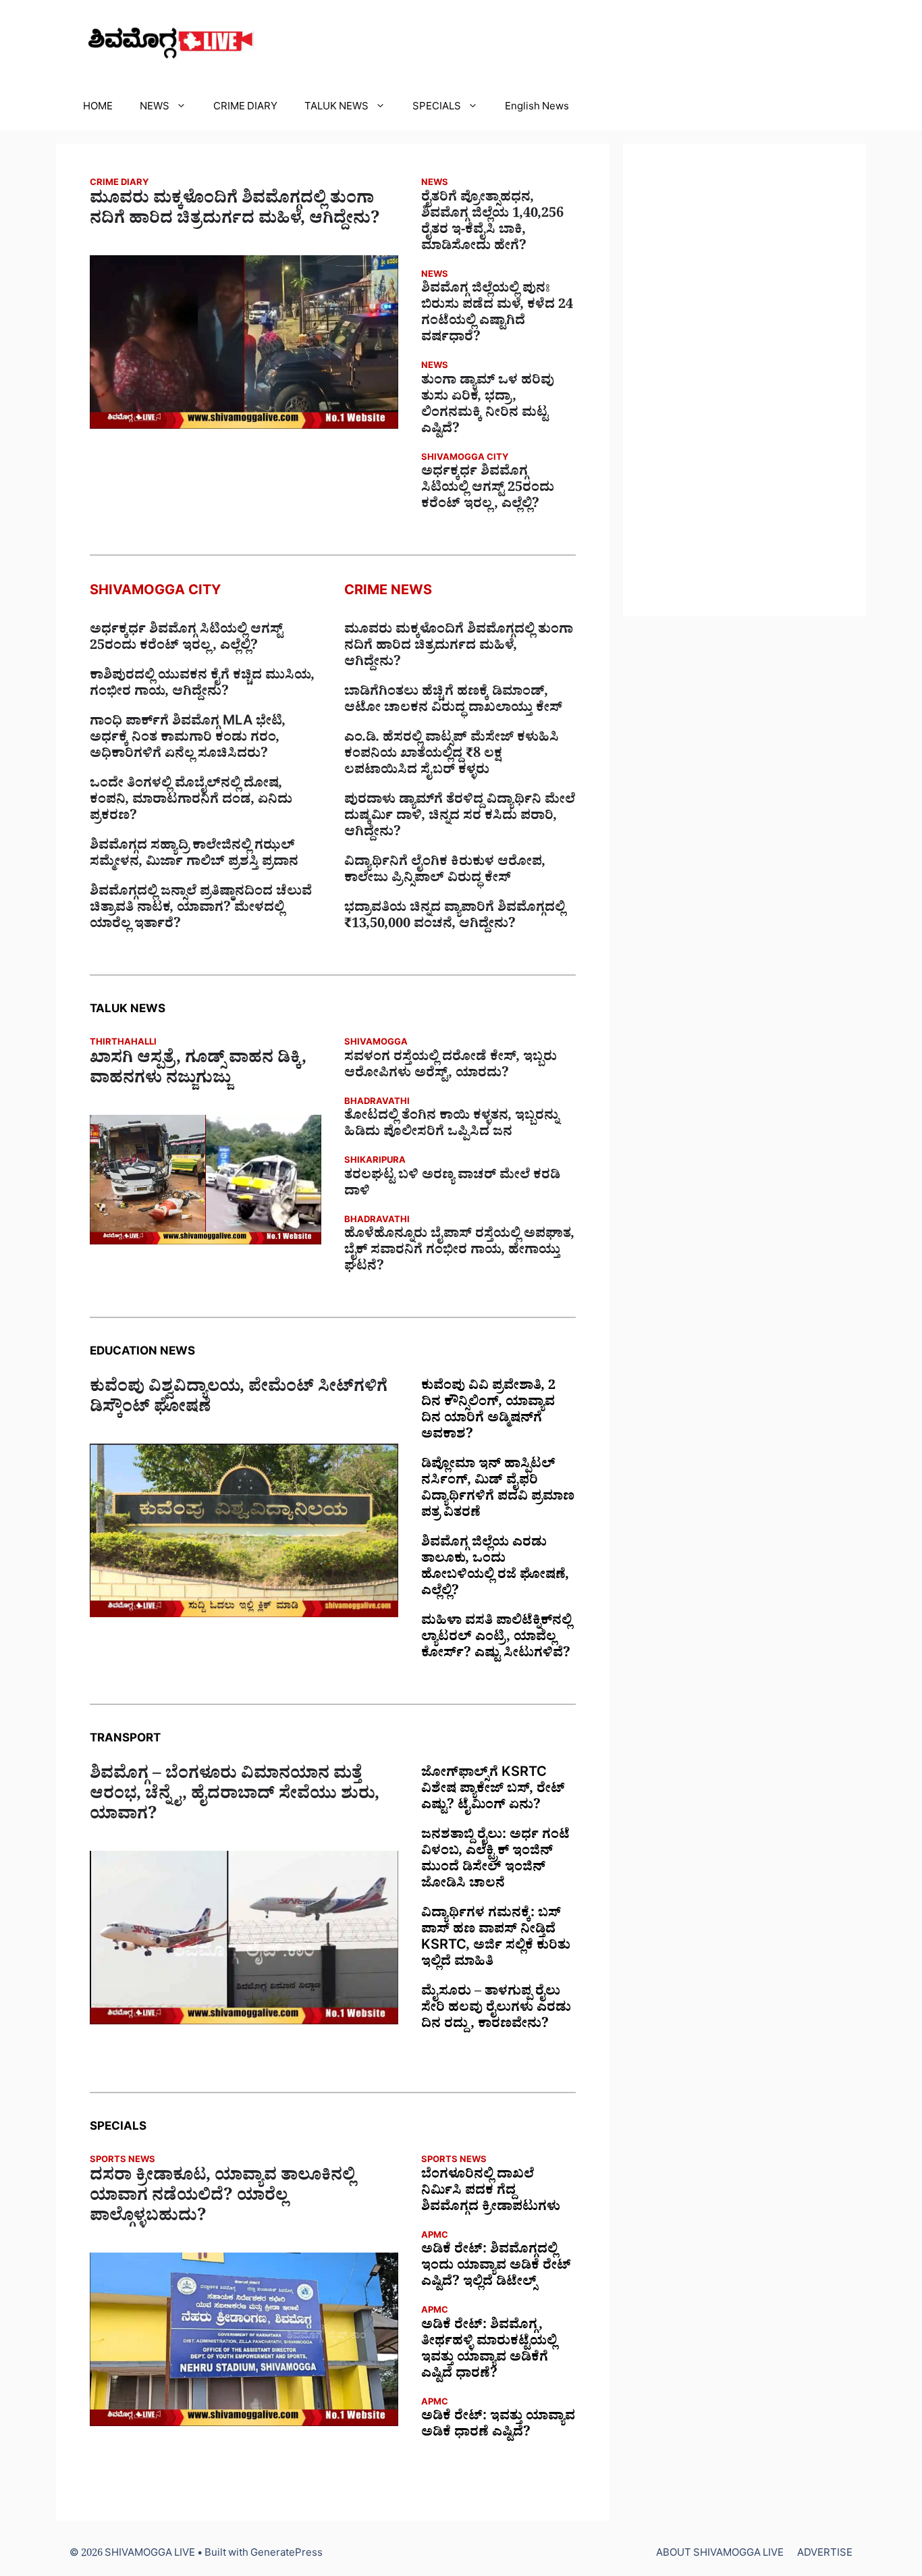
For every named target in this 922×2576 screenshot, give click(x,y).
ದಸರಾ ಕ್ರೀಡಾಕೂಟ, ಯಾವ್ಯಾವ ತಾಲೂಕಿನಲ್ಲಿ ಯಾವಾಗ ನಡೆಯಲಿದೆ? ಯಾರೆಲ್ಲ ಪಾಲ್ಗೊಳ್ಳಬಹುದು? (222, 2199)
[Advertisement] (744, 380)
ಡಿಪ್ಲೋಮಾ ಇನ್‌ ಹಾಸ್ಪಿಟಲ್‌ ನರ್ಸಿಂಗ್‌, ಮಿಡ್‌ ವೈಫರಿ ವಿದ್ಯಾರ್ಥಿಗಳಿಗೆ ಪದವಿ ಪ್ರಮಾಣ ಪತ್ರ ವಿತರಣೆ (498, 1490)
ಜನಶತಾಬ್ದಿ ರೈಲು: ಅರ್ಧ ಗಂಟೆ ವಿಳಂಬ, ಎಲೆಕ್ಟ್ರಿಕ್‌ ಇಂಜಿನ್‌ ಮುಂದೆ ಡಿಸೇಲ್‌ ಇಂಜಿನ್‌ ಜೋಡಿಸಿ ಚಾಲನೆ (495, 1861)
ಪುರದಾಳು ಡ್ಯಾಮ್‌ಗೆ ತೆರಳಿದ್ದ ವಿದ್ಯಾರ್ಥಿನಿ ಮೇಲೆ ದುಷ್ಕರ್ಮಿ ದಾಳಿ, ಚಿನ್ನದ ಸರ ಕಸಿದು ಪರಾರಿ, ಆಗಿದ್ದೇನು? (460, 818)
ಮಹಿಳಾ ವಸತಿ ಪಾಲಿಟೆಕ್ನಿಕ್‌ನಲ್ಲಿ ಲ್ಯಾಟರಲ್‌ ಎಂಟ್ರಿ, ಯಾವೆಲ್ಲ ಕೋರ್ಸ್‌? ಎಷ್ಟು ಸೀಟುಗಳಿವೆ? (496, 1639)
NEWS (155, 108)
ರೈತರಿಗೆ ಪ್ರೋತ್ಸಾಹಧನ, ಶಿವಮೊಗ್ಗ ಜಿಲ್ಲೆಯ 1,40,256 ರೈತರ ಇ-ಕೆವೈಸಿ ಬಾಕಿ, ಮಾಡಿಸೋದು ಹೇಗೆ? (492, 224)
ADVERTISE (825, 2555)
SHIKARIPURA (375, 1162)
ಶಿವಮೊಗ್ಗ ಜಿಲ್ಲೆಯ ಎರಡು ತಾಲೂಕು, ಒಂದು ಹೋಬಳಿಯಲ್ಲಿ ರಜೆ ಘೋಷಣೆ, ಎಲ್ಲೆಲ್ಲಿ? (495, 1569)
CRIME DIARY (245, 108)
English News (537, 108)
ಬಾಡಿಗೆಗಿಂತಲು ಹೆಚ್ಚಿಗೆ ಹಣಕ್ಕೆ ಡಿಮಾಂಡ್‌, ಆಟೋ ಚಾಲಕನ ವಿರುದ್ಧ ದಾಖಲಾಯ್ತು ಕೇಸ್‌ (453, 702)
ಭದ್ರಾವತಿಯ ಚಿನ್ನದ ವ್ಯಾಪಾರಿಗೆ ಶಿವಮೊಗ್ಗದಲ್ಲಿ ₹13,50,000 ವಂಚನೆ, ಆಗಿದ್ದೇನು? (455, 918)
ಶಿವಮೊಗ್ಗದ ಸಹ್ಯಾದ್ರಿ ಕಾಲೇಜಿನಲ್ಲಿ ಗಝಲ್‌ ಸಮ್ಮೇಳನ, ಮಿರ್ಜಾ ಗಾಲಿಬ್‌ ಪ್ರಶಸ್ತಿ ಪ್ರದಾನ (194, 856)
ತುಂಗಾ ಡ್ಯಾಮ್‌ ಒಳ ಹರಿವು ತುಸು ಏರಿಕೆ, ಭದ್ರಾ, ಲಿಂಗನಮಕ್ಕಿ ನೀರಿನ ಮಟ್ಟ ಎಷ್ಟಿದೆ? (488, 406)
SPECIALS (437, 108)
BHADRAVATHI (377, 1103)
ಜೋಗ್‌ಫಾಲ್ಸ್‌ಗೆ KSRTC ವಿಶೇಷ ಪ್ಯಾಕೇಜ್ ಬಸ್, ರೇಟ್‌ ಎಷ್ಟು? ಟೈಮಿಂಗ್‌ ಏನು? (493, 1791)
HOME (98, 108)
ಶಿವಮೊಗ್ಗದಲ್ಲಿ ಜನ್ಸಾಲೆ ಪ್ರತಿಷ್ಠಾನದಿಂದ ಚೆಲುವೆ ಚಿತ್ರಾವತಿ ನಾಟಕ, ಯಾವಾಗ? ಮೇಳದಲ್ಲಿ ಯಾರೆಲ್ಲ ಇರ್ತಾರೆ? (201, 910)
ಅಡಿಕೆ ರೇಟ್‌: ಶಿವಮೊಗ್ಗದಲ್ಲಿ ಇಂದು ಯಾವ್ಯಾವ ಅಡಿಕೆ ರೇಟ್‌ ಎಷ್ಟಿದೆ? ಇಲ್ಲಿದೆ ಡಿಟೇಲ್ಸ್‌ (496, 2267)
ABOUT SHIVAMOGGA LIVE (720, 2555)
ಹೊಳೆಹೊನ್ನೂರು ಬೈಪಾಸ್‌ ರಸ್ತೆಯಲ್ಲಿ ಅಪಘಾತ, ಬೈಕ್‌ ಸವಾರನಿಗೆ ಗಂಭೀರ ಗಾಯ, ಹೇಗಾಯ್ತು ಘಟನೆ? (459, 1252)
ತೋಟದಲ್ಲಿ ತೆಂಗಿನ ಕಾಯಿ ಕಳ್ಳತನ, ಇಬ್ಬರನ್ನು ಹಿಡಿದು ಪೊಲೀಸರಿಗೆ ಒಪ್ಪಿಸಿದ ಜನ (452, 1126)
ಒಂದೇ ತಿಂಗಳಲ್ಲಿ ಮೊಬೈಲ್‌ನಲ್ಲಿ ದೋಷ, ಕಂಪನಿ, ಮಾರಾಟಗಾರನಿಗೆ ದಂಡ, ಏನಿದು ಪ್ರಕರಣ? (191, 801)
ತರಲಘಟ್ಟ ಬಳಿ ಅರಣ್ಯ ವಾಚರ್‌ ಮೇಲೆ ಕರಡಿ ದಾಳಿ (452, 1185)
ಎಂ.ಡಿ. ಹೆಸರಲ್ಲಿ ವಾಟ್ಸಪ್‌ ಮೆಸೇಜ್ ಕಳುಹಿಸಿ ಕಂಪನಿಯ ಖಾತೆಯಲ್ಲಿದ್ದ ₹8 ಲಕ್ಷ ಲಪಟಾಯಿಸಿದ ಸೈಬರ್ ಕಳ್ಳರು (452, 756)
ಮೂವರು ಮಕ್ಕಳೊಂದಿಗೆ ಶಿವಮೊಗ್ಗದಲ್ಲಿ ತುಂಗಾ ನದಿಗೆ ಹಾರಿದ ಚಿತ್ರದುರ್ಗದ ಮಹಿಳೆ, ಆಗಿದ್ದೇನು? (235, 211)
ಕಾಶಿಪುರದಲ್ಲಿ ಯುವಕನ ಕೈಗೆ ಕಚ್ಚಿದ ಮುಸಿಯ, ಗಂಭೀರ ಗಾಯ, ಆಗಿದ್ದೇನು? (202, 685)
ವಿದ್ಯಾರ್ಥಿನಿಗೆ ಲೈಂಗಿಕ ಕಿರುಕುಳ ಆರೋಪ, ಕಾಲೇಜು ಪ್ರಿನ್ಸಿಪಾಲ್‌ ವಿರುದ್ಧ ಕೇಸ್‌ (445, 872)
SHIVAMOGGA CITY (465, 459)
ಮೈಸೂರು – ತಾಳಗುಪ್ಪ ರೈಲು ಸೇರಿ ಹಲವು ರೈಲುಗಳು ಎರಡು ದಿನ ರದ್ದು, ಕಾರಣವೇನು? (496, 2009)
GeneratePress (287, 2555)
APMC (435, 2237)
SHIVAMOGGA (376, 1044)
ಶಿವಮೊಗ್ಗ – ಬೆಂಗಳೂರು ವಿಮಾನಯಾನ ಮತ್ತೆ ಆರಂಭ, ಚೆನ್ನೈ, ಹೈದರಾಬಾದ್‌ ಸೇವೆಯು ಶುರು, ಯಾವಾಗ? (235, 1797)
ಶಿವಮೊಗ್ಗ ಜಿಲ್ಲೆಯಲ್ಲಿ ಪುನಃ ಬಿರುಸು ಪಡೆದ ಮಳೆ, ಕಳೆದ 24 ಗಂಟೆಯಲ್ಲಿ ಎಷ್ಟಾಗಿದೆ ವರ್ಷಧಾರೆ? (497, 315)
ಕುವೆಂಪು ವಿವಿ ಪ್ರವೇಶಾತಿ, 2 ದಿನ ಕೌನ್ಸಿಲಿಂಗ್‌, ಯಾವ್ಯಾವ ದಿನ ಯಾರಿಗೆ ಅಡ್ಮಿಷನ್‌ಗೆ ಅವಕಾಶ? (488, 1412)
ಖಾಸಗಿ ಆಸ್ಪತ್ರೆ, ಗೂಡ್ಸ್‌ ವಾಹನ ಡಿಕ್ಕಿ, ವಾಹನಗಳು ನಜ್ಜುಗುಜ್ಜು (198, 1071)
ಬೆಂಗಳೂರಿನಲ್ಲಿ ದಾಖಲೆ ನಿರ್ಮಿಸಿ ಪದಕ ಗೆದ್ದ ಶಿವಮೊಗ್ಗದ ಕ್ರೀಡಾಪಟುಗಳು (491, 2192)
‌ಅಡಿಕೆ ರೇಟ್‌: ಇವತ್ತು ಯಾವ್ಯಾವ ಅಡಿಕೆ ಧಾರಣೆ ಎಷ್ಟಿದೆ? (498, 2426)
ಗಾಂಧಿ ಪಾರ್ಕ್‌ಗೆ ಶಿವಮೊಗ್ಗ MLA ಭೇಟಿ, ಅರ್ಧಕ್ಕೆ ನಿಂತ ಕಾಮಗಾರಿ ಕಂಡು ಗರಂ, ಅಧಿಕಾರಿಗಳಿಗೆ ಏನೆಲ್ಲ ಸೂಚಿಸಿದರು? (188, 739)
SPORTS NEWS (123, 2161)
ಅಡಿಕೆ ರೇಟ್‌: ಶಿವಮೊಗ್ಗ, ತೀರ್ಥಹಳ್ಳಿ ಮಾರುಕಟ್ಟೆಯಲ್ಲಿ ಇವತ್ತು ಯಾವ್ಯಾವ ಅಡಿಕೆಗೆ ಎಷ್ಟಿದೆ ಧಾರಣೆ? (489, 2351)
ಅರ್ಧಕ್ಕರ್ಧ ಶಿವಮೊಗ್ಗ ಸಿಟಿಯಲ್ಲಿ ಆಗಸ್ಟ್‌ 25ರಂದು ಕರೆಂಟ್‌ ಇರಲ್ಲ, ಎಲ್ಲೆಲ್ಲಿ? (488, 490)
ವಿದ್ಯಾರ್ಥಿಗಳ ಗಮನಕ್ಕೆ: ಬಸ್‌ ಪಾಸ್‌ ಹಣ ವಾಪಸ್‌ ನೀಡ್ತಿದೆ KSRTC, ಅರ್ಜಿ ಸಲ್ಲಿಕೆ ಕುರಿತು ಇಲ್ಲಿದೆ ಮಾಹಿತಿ (496, 1939)
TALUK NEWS (336, 108)
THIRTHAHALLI (123, 1044)
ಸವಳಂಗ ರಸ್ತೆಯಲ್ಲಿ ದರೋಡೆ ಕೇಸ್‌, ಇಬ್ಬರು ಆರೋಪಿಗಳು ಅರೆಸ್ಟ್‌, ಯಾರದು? (451, 1067)
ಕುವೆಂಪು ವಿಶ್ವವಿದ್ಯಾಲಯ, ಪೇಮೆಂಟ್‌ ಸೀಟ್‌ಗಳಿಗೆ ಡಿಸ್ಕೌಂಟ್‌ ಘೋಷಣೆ (239, 1400)
